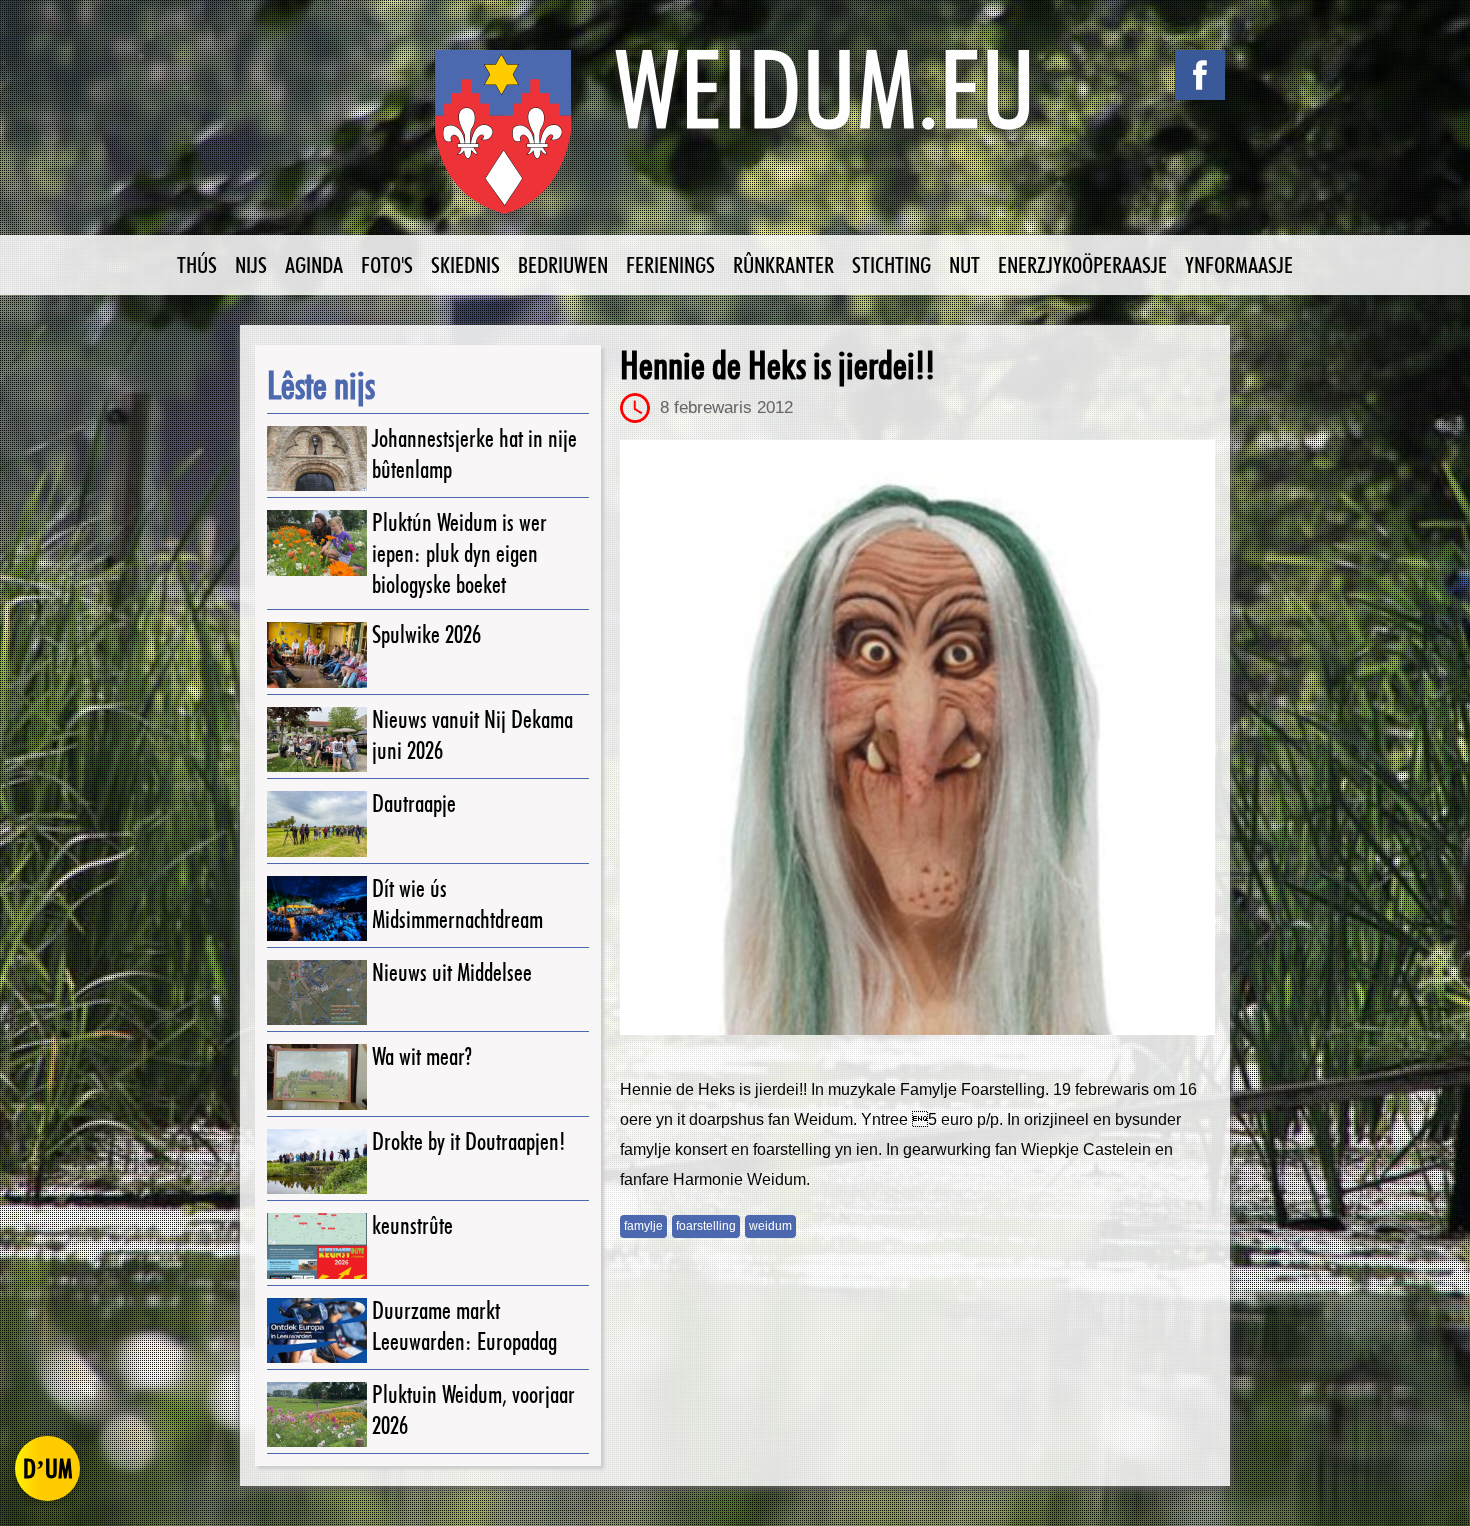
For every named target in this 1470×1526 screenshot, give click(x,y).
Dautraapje (414, 803)
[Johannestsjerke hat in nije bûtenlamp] (317, 458)
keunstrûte (412, 1225)
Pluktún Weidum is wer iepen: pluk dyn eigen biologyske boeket (459, 553)
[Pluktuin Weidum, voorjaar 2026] (317, 1414)
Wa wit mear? (422, 1056)
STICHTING (891, 264)
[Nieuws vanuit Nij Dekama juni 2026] (317, 739)
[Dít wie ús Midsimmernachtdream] (317, 908)
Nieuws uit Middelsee (452, 972)
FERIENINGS (670, 264)
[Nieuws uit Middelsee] (317, 992)
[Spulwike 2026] (317, 654)
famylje (643, 1226)
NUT (964, 264)
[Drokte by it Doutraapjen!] (317, 1161)
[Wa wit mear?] (317, 1076)
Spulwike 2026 (426, 634)
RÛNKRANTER (783, 264)
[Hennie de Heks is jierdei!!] (917, 737)
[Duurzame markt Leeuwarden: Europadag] (317, 1330)
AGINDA (314, 264)
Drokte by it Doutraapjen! (469, 1141)
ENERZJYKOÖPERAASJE (1082, 264)
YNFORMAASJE (1239, 264)
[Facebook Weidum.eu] (1200, 75)
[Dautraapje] (317, 823)
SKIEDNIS (465, 264)
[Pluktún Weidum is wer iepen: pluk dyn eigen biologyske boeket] (317, 542)
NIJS (251, 264)
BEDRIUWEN (563, 264)
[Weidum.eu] (735, 142)
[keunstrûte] (317, 1245)
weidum (770, 1226)
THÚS (197, 264)
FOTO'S (387, 264)
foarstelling (706, 1226)
